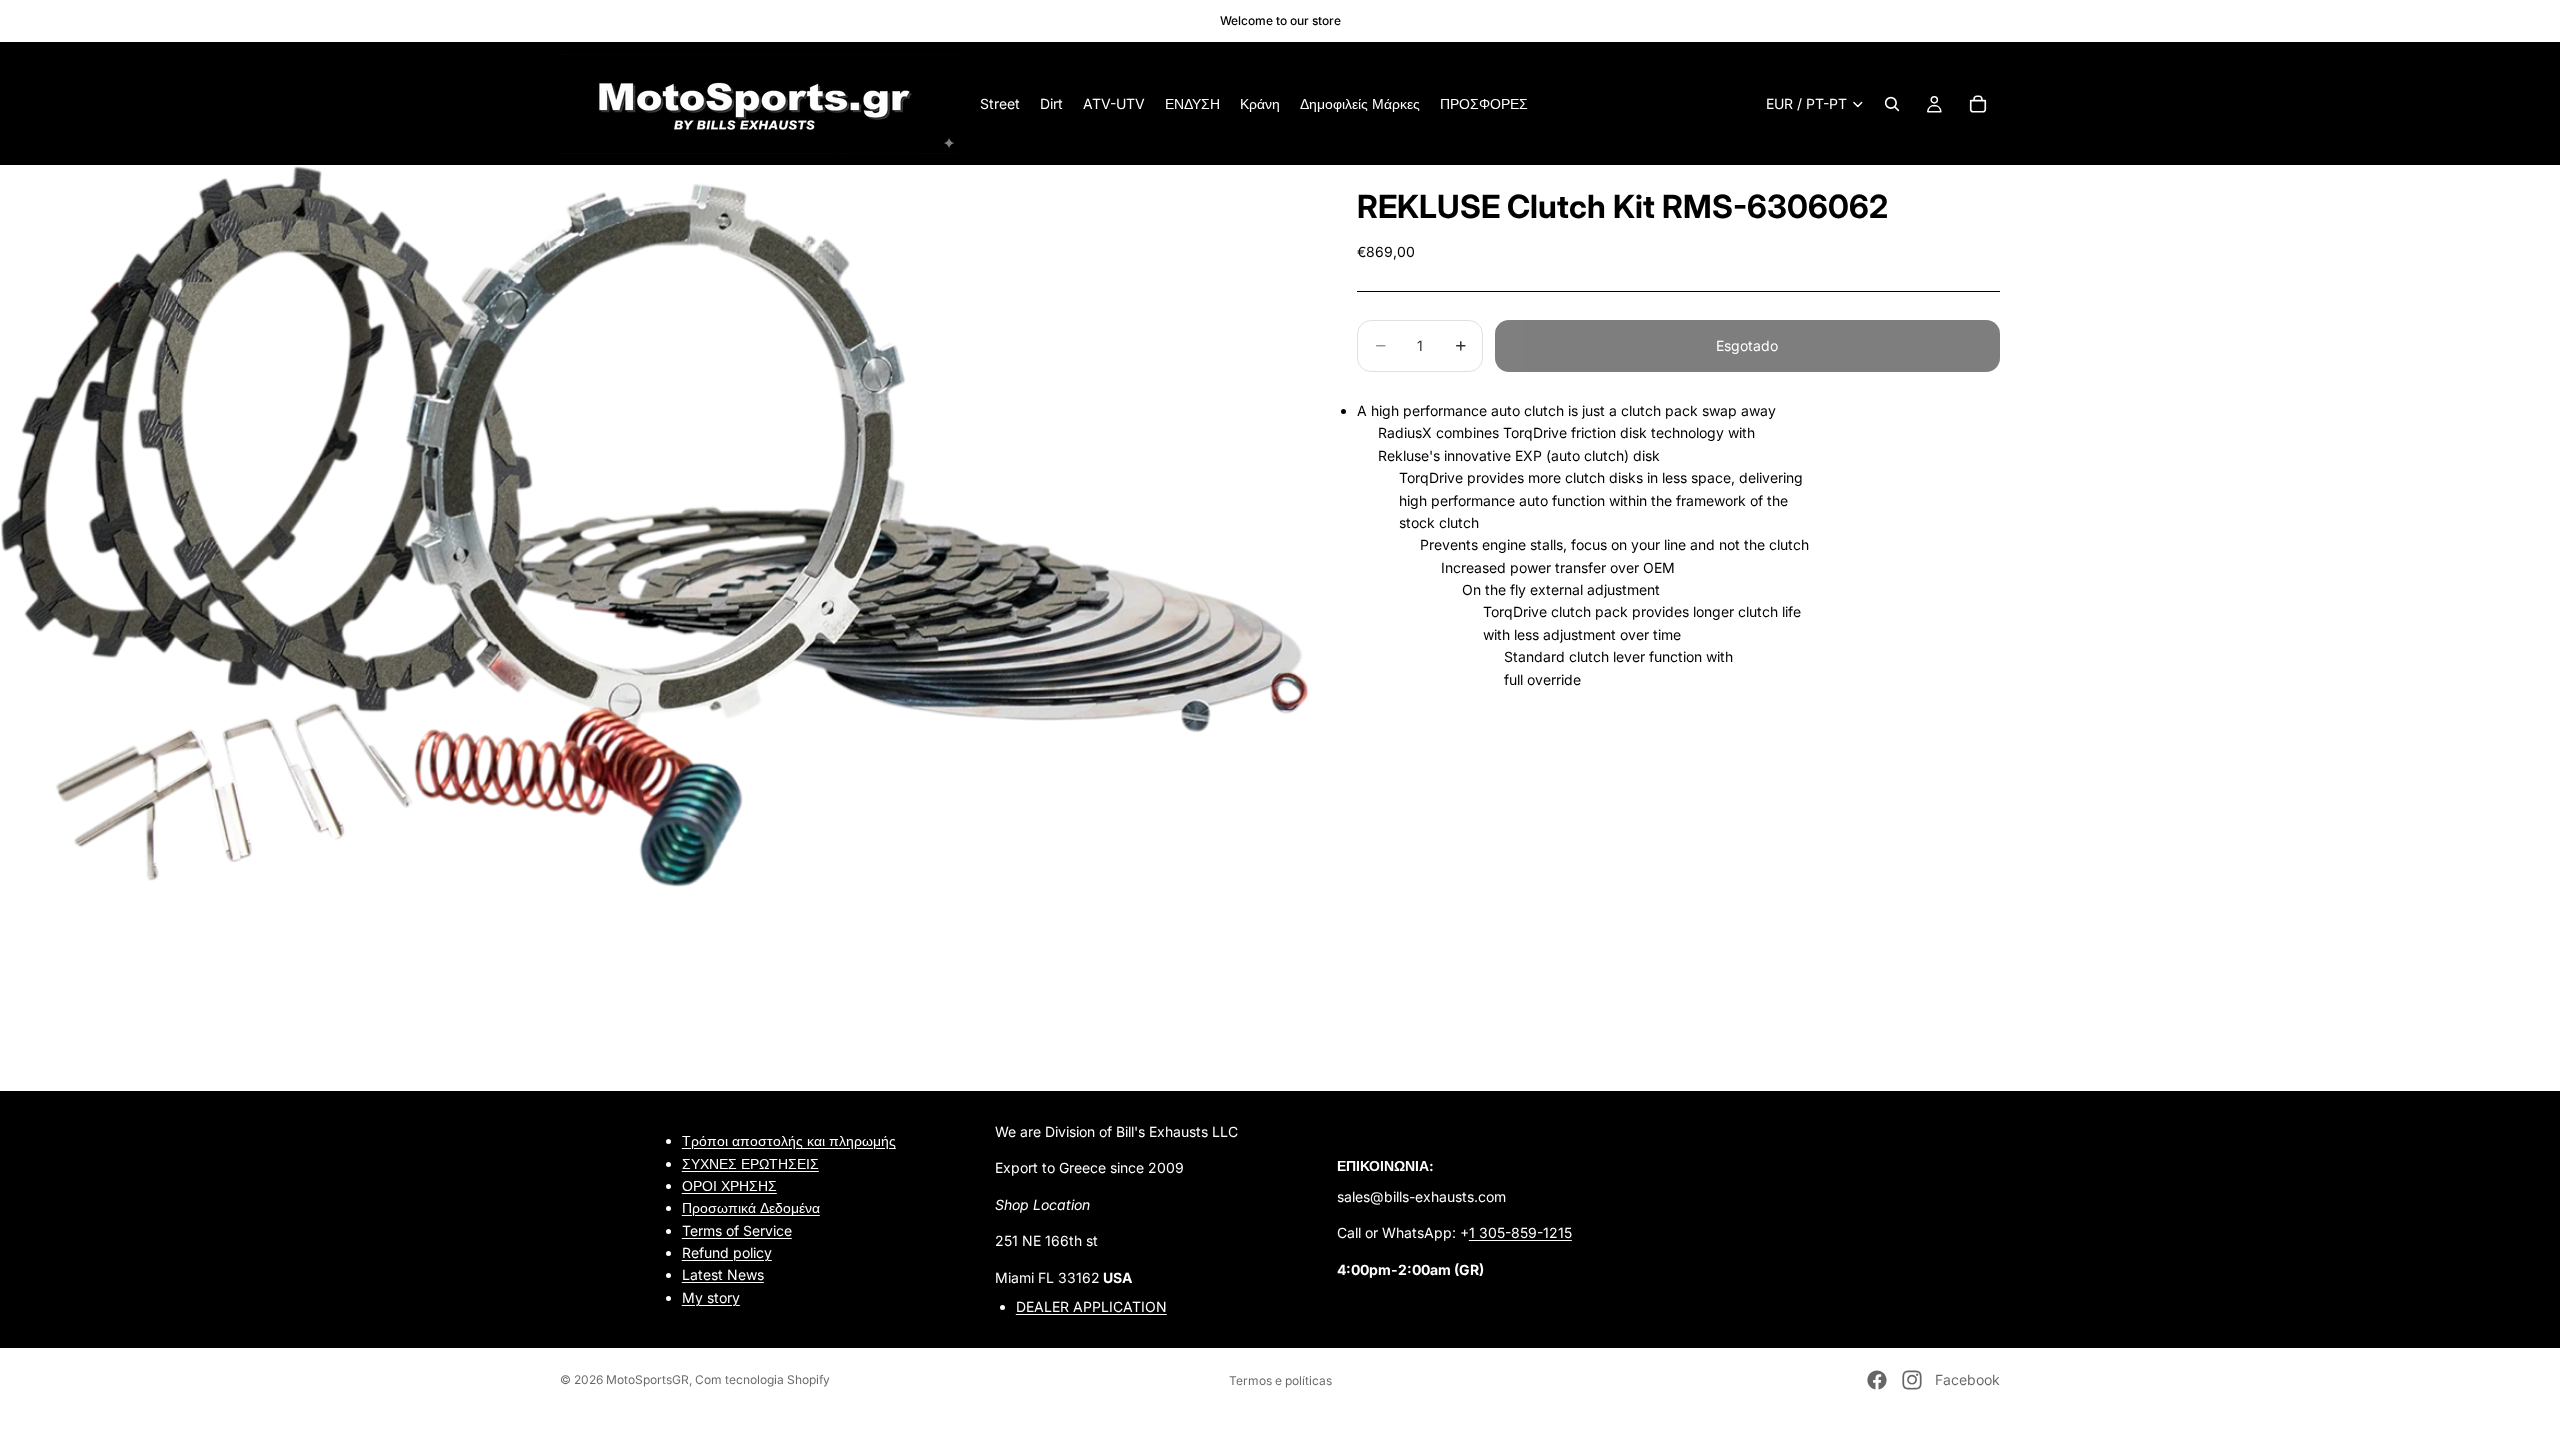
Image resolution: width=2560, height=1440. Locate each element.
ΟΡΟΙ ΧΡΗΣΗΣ (729, 1185)
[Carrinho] (1978, 104)
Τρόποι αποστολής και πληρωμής (789, 1140)
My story (711, 1297)
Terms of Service (737, 1229)
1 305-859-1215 (1520, 1232)
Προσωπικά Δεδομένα (751, 1207)
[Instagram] (1912, 1380)
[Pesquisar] (1892, 104)
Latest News (723, 1274)
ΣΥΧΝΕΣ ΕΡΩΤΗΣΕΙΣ (750, 1162)
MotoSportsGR (647, 1379)
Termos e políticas (1280, 1380)
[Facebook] (1877, 1380)
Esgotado (1747, 345)
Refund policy (727, 1252)
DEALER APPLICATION (1091, 1306)
